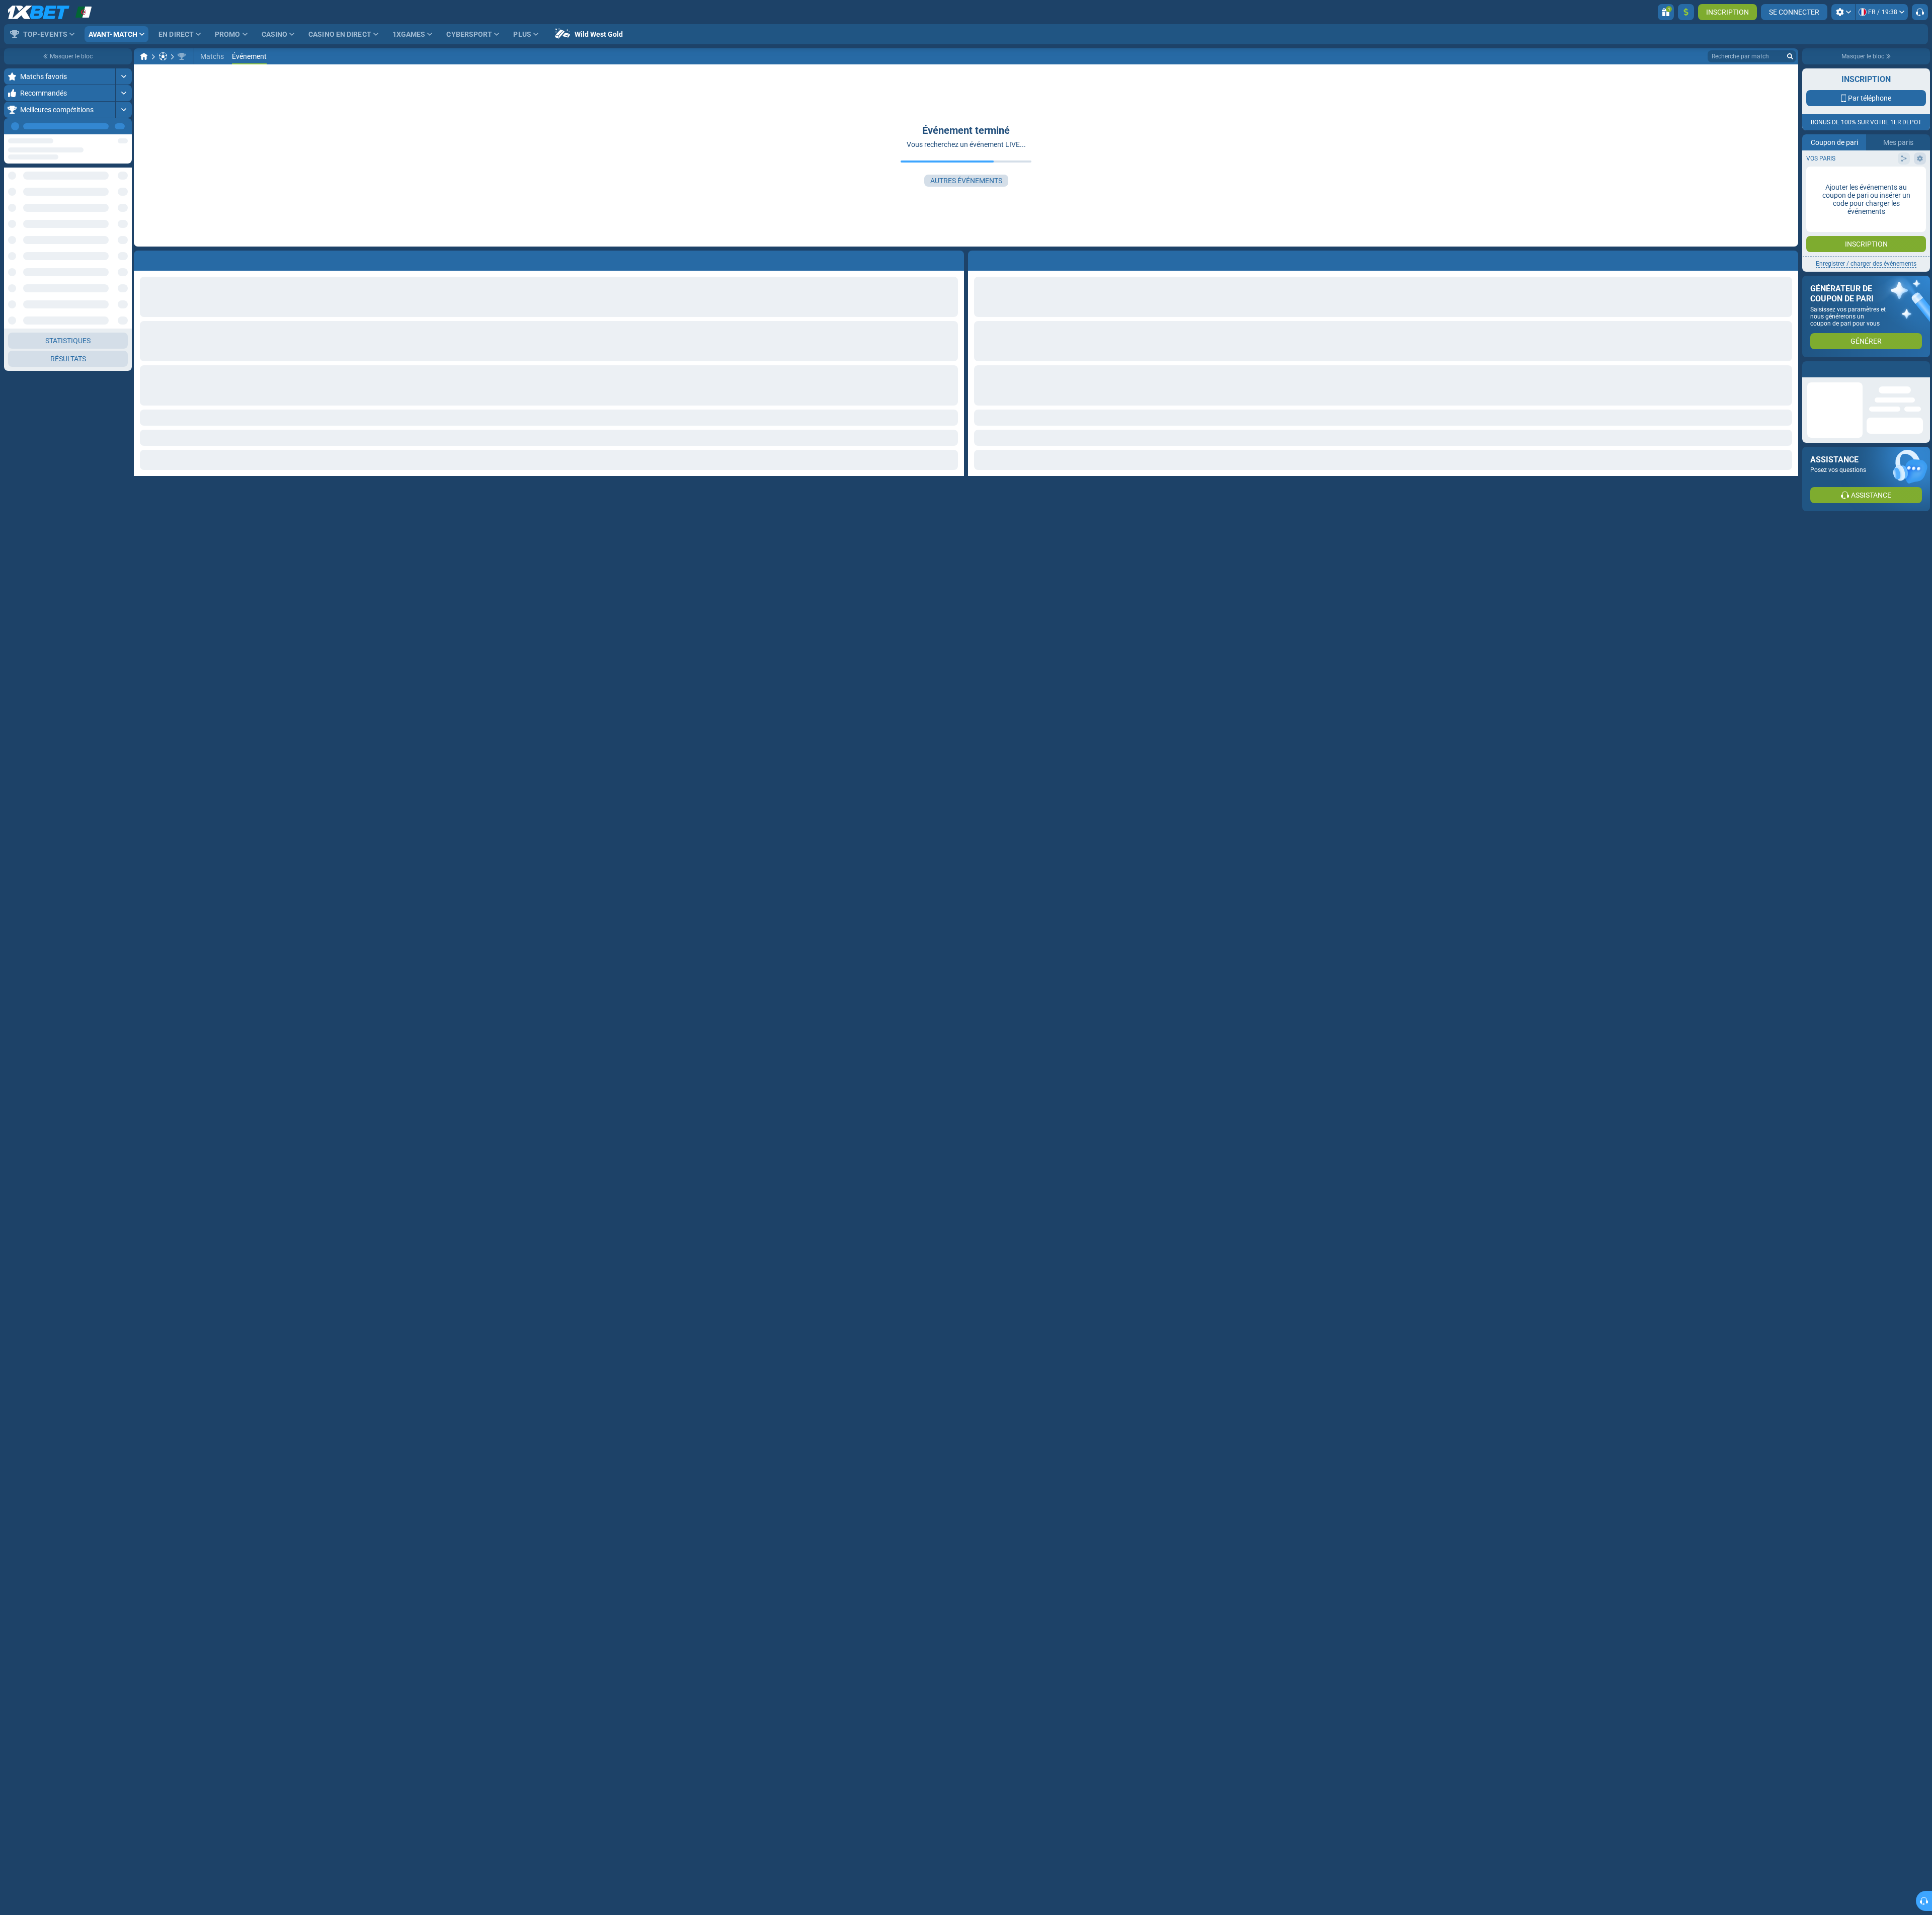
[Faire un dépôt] (1686, 12)
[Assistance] (1920, 12)
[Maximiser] (124, 76)
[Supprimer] (1788, 259)
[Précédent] (101, 126)
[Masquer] (124, 216)
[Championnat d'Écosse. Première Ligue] (182, 56)
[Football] (163, 56)
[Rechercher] (1790, 56)
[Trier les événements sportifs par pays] (124, 184)
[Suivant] (124, 126)
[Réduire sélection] (112, 184)
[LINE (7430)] (144, 56)
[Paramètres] (1843, 12)
